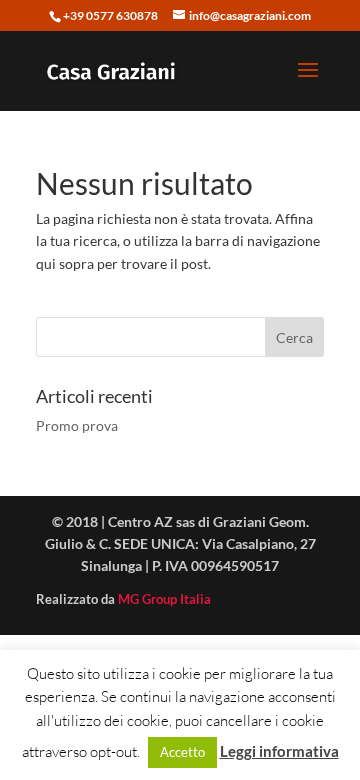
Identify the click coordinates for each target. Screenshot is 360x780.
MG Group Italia (164, 599)
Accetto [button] (182, 752)
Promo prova (77, 425)
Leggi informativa (279, 751)
